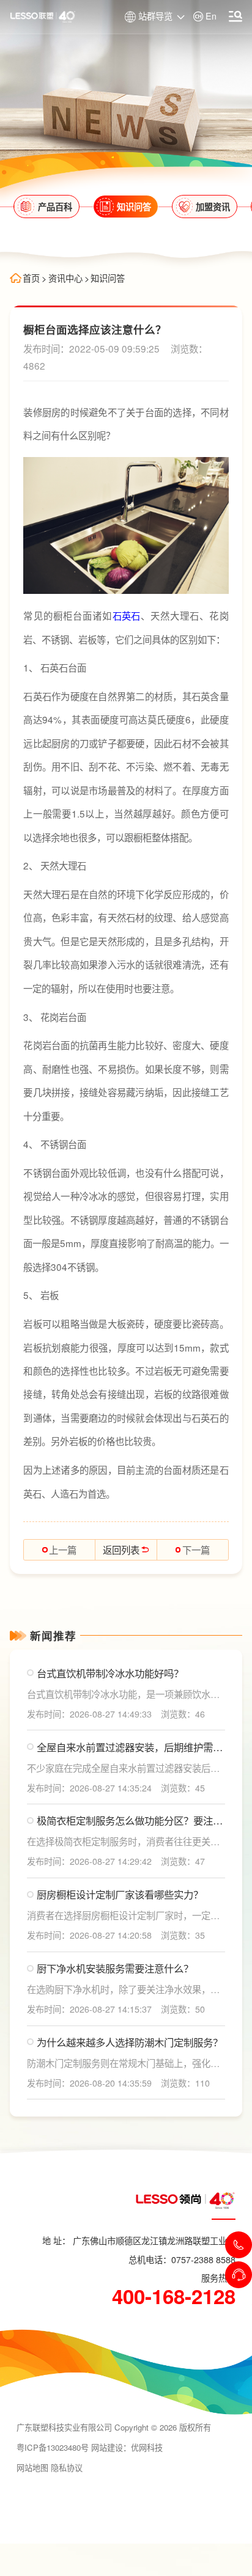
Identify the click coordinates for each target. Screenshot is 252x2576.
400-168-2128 (174, 2296)
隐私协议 (67, 2468)
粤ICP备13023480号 (53, 2447)
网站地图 (32, 2468)
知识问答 (108, 278)
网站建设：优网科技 (127, 2447)
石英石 (126, 615)
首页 (31, 278)
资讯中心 (65, 278)
